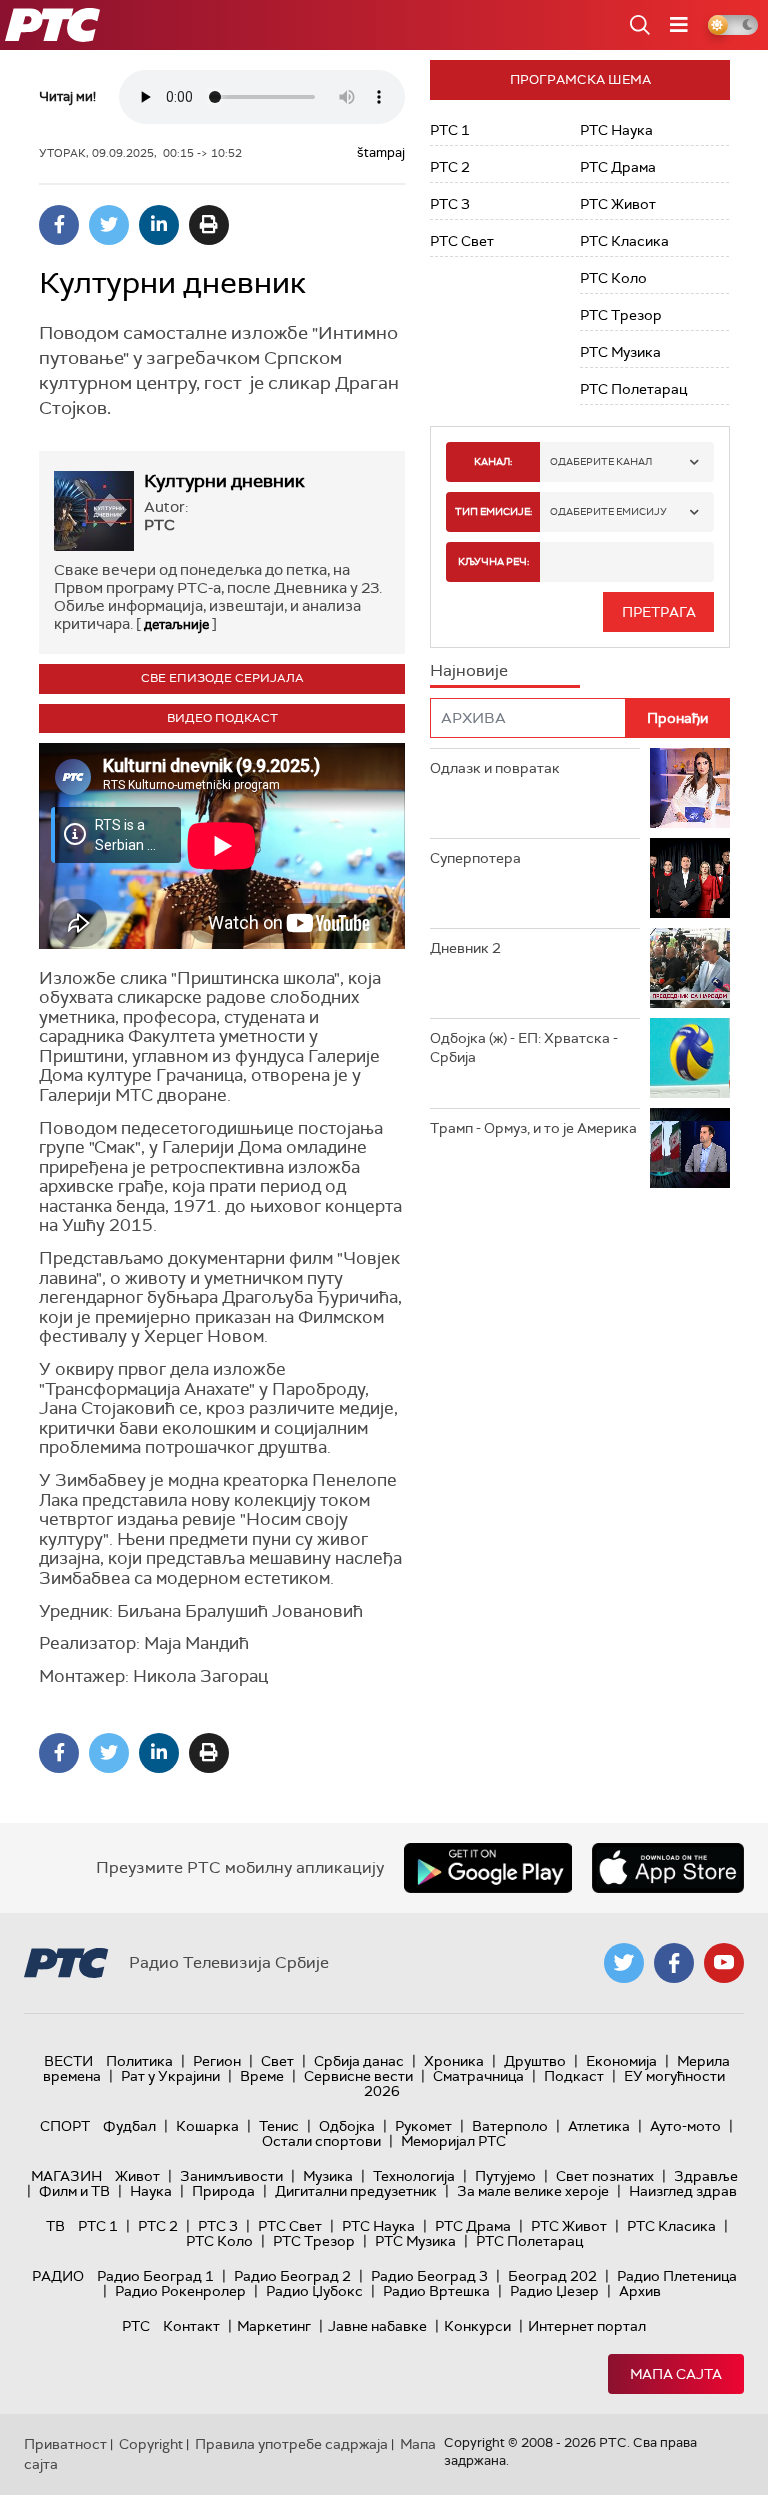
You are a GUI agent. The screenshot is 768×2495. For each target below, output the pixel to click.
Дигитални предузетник (356, 2191)
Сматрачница (478, 2076)
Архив (640, 2291)
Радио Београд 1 (155, 2276)
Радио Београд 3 (429, 2276)
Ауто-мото (685, 2126)
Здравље (706, 2176)
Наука (151, 2191)
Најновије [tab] (469, 670)
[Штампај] (209, 225)
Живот (137, 2176)
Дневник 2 (465, 948)
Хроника (454, 2061)
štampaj (381, 152)
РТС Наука (616, 130)
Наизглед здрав (683, 2191)
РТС (136, 2326)
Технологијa (414, 2176)
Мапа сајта (676, 2374)
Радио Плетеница (677, 2276)
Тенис (279, 2126)
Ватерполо (510, 2126)
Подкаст (574, 2076)
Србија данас (359, 2061)
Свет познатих (605, 2176)
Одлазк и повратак (495, 768)
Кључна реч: (493, 561)
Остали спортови (321, 2141)
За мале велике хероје (533, 2191)
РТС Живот (618, 204)
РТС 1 (450, 130)
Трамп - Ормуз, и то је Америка (533, 1128)
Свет (277, 2061)
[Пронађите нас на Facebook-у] (674, 1963)
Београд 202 (552, 2276)
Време (262, 2076)
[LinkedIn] (159, 225)
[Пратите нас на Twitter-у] (624, 1963)
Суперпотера (475, 858)
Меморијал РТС (453, 2141)
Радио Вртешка (436, 2291)
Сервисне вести (358, 2076)
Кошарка (207, 2126)
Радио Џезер (554, 2291)
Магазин (66, 2176)
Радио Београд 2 (292, 2276)
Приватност (65, 2444)
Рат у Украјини (170, 2076)
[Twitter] (109, 225)
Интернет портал (587, 2326)
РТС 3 (450, 204)
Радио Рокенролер (180, 2291)
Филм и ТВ (74, 2191)
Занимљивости (231, 2176)
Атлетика (599, 2126)
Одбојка (347, 2126)
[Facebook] (59, 225)
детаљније (176, 624)
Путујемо (505, 2176)
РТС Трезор (621, 315)
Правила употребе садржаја (291, 2444)
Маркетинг (274, 2326)
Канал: (493, 461)
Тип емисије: (493, 511)
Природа (223, 2191)
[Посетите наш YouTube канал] (724, 1963)
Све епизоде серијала (222, 678)
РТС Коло (613, 278)
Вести (68, 2061)
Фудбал (129, 2126)
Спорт (65, 2126)
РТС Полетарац (633, 389)
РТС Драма (618, 167)
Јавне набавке (377, 2326)
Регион (217, 2061)
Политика (139, 2061)
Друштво (535, 2061)
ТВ (55, 2226)
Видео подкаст (222, 718)
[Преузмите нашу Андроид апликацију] (488, 1868)
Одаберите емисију (608, 511)
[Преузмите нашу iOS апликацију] (668, 1868)
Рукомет (423, 2126)
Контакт (191, 2326)
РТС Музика (620, 352)
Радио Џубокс (314, 2291)
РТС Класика (624, 241)
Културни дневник (224, 481)
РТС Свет (462, 241)
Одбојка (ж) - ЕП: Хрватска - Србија (524, 1048)
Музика (328, 2176)
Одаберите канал (601, 461)
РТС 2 (450, 167)
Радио (58, 2276)
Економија (621, 2061)
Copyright (151, 2444)
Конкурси (477, 2326)
